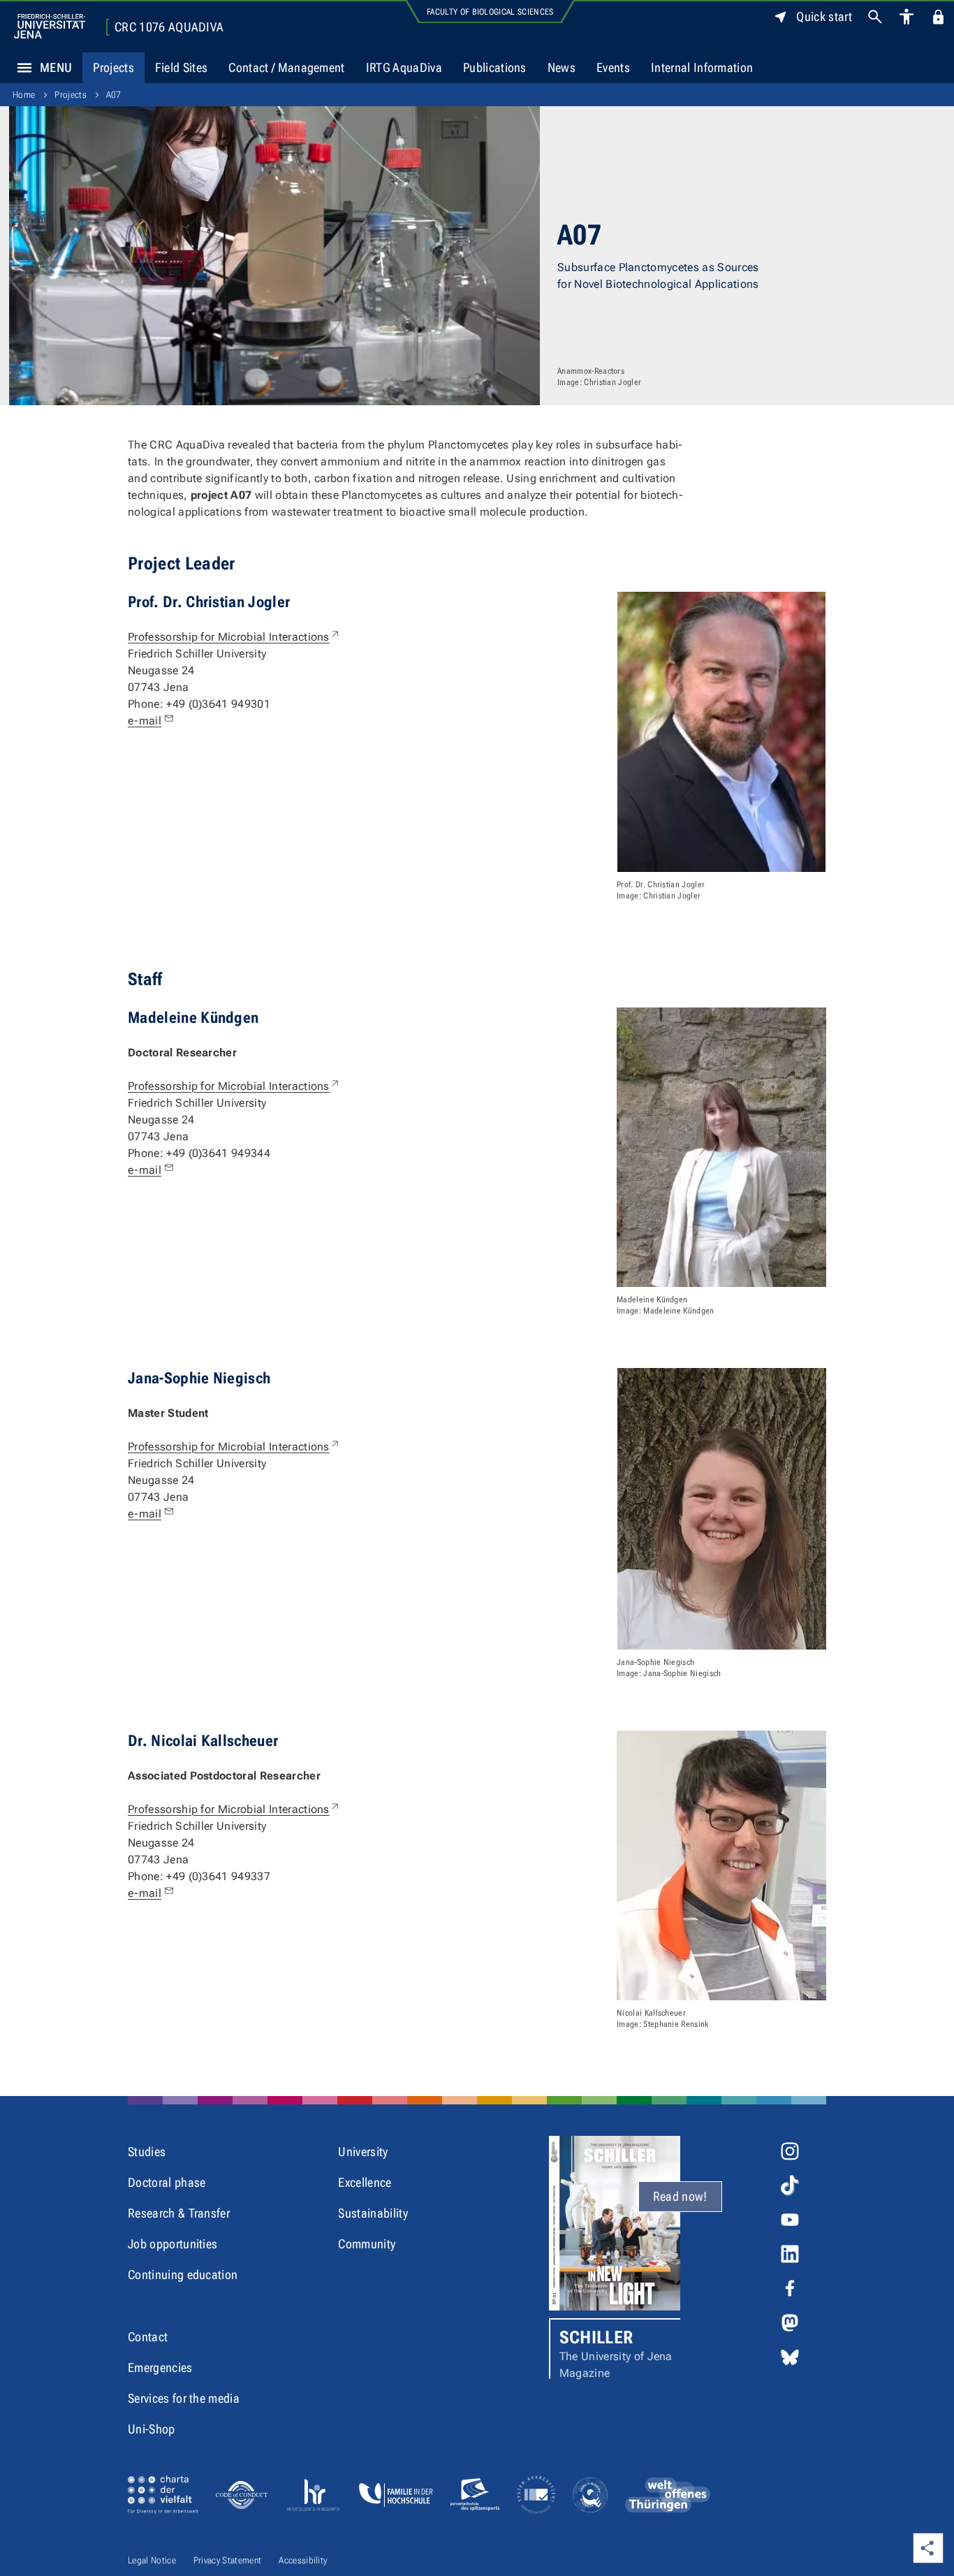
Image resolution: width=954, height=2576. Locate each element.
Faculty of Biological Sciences (490, 12)
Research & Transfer (179, 2213)
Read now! (680, 2196)
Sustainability (373, 2213)
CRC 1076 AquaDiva (169, 27)
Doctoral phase (167, 2182)
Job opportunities (173, 2244)
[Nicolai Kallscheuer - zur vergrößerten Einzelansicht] (721, 1865)
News (562, 67)
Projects (113, 67)
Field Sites (182, 67)
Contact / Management (286, 67)
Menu (56, 67)
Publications (495, 67)
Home (24, 95)
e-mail (145, 721)
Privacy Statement (227, 2560)
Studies (147, 2152)
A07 (114, 95)
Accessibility (303, 2560)
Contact (148, 2337)
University (363, 2152)
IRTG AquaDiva (404, 67)
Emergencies (160, 2367)
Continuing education (183, 2275)
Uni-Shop (152, 2429)
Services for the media (184, 2398)
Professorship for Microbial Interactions (234, 637)
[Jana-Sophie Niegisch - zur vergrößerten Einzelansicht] (722, 1509)
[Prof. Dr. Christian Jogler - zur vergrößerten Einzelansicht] (721, 732)
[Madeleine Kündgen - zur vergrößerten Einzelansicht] (721, 1147)
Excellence (365, 2182)
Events (613, 67)
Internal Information (702, 67)
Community (367, 2244)
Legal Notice (152, 2560)
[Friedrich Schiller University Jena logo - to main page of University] (50, 26)
